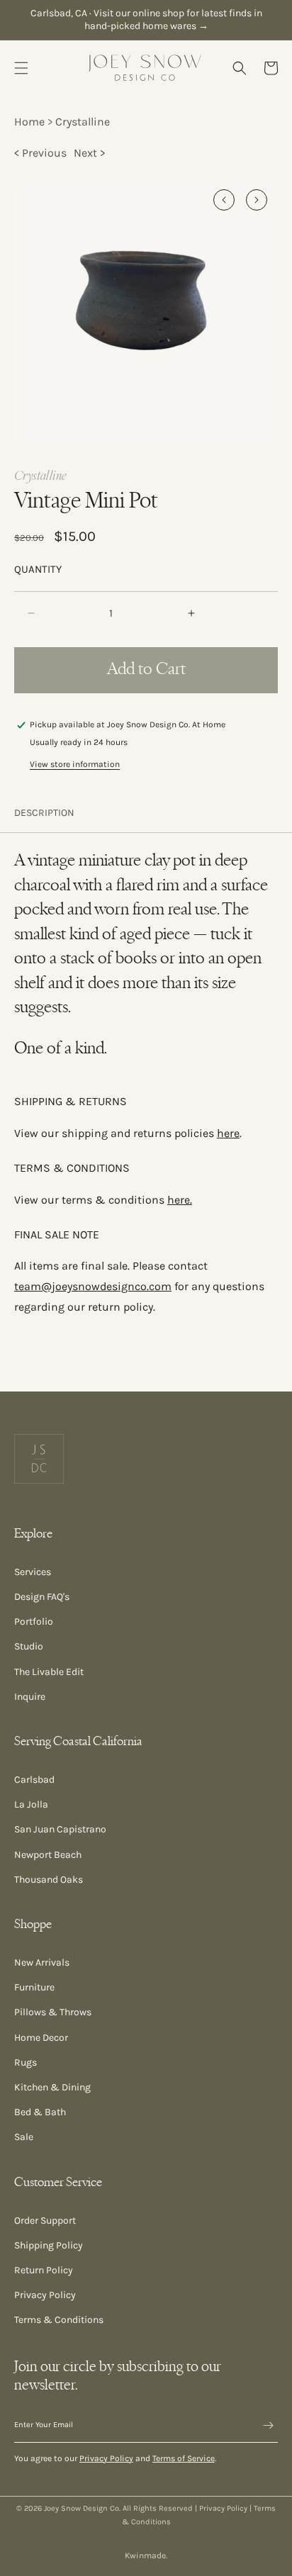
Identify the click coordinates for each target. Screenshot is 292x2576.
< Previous (40, 153)
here (228, 1133)
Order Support (45, 2221)
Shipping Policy (49, 2245)
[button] (21, 68)
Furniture (34, 1987)
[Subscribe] (262, 2425)
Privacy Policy (45, 2295)
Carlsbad (34, 1780)
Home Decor (41, 2038)
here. (180, 1200)
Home (29, 122)
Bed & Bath (40, 2112)
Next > (89, 153)
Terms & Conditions (59, 2320)
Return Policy (44, 2270)
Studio (29, 1646)
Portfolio (34, 1622)
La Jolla (31, 1804)
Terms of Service (184, 2458)
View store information (75, 764)
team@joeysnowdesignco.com (93, 1286)
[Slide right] (257, 200)
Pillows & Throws (53, 2012)
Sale (24, 2137)
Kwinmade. (146, 2555)
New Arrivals (42, 1962)
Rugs (26, 2062)
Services (33, 1572)
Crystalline (83, 122)
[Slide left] (224, 200)
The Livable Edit (49, 1672)
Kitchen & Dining (52, 2087)
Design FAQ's (42, 1597)
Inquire (30, 1697)
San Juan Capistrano (60, 1829)
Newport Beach (48, 1855)
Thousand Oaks (49, 1880)
